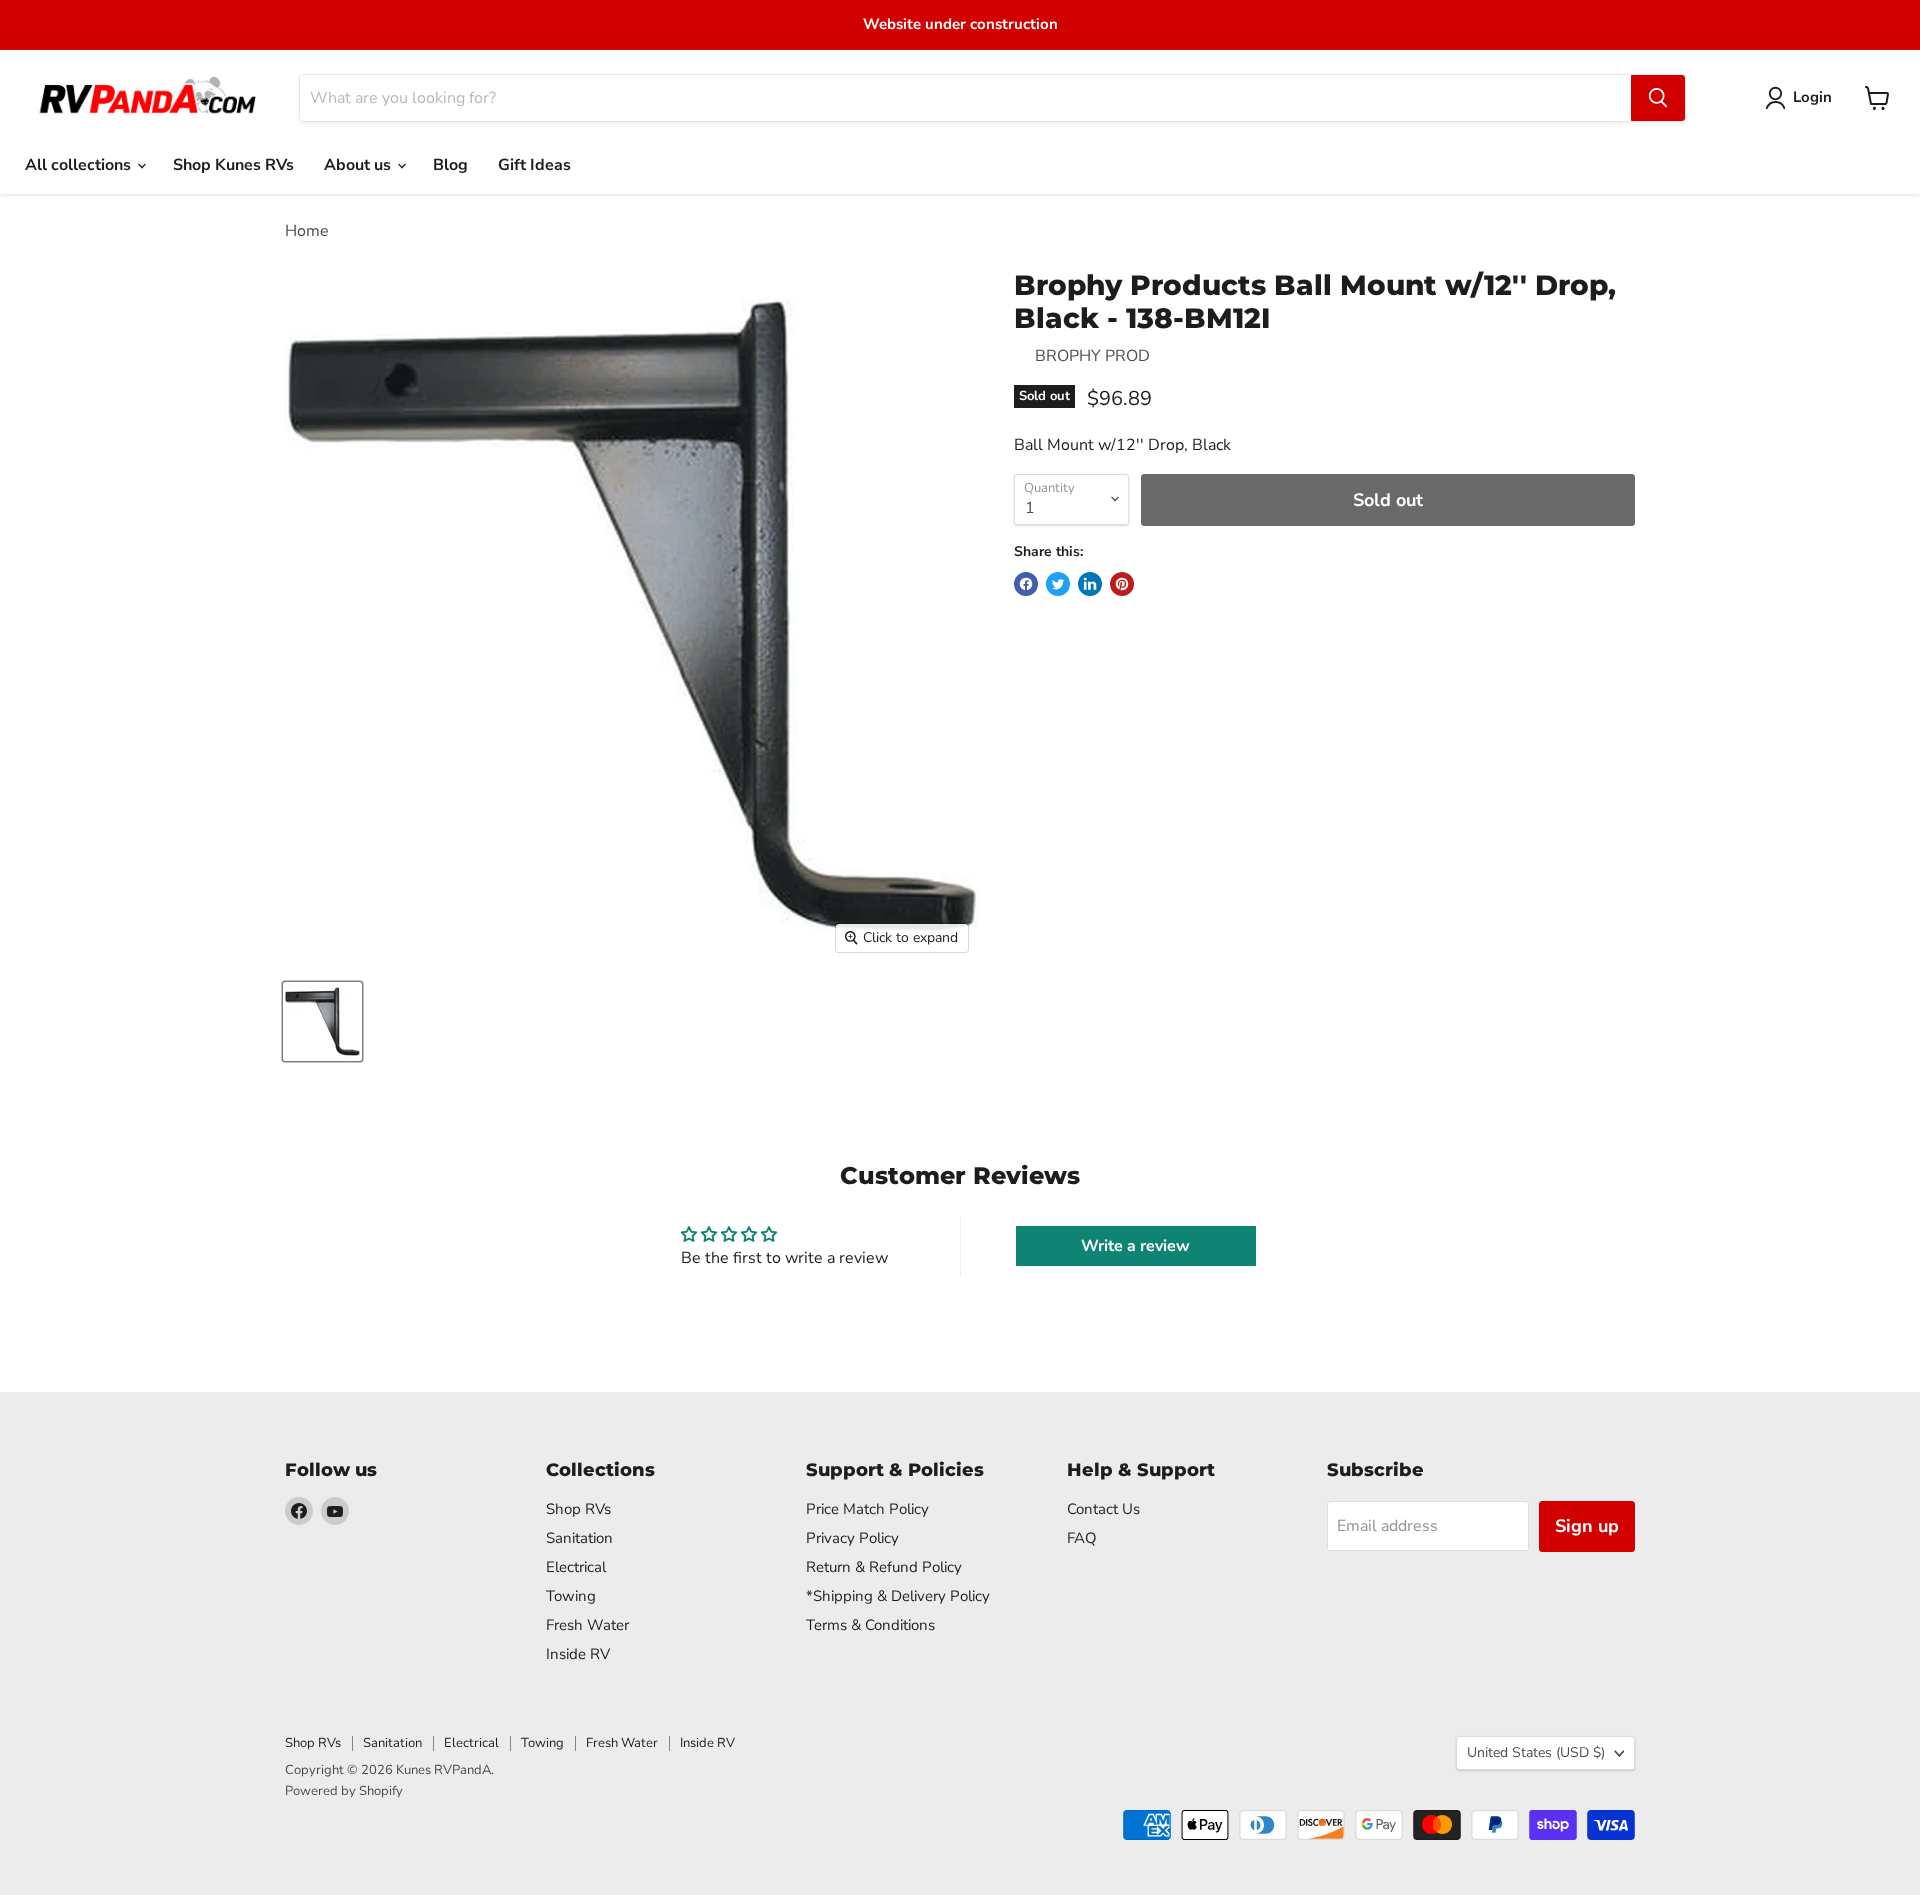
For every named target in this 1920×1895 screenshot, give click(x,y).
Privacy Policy (852, 1538)
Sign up (1587, 1526)
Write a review (1135, 1246)
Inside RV (578, 1654)
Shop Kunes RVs (233, 165)
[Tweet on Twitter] (1058, 584)
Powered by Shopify (344, 1791)
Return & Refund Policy (884, 1567)
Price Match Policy (867, 1509)
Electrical (576, 1567)
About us (359, 165)
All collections (80, 165)
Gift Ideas (534, 165)
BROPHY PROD (1092, 356)
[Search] (1658, 98)
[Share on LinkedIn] (1090, 584)
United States (1536, 1752)
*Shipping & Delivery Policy (898, 1596)
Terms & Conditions (870, 1625)
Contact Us (1103, 1509)
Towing (571, 1596)
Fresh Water (587, 1625)
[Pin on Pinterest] (1122, 584)
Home (307, 231)
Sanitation (579, 1538)
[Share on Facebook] (1026, 584)
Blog (450, 165)
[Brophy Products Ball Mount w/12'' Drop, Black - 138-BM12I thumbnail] (322, 1021)
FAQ (1082, 1538)
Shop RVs (578, 1509)
